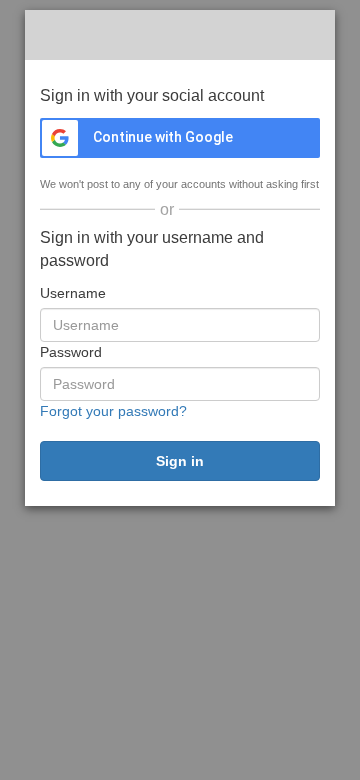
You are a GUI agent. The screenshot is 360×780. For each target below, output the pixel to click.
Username (73, 293)
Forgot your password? (113, 411)
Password (71, 352)
